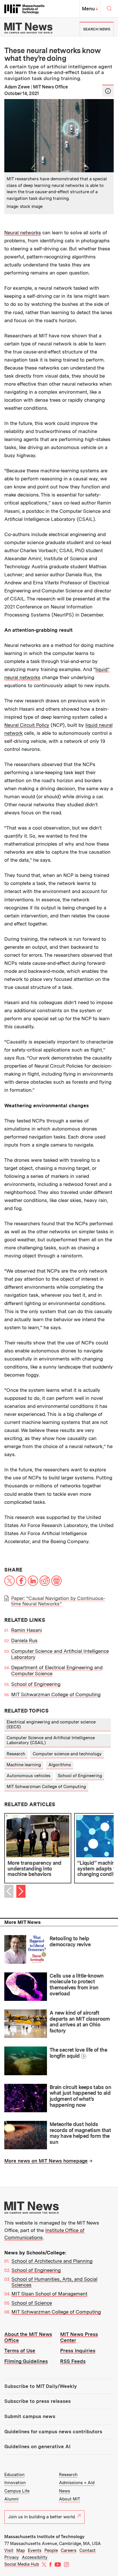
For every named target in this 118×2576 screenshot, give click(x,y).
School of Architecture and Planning (52, 2261)
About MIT (70, 2499)
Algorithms (60, 1765)
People (51, 2550)
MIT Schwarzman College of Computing (56, 1694)
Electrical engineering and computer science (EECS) (51, 1724)
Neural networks (23, 233)
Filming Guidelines (26, 2361)
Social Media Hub (22, 2564)
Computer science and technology (67, 1754)
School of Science (32, 2303)
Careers (69, 2550)
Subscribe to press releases (38, 2401)
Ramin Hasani (26, 1630)
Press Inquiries (78, 2351)
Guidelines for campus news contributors (53, 2432)
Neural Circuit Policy (27, 725)
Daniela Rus (24, 1640)
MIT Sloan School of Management (49, 2294)
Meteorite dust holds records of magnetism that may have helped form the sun (80, 2133)
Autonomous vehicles (28, 1776)
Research (16, 1754)
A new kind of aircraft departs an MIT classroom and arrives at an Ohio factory (80, 2022)
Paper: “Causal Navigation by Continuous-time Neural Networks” (58, 1601)
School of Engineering (36, 1684)
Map (21, 2550)
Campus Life (17, 2491)
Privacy (12, 2557)
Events (35, 2550)
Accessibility (35, 2557)
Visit (9, 2550)
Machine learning (24, 1765)
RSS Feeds (73, 2361)
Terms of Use (20, 2351)
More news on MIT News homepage (46, 2161)
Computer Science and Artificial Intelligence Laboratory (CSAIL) (51, 1740)
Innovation (15, 2483)
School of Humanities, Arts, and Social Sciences (54, 2282)
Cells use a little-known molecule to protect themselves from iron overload (77, 1985)
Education (14, 2475)
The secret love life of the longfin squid (78, 2053)
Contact (87, 2550)
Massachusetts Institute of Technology (44, 2537)
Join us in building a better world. (42, 2517)
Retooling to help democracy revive (70, 1941)
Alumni (11, 2499)
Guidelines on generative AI (37, 2446)
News (65, 2491)
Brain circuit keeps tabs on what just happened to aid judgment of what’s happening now (80, 2096)
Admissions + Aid (77, 2483)
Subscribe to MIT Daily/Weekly (41, 2386)
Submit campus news (30, 2416)
